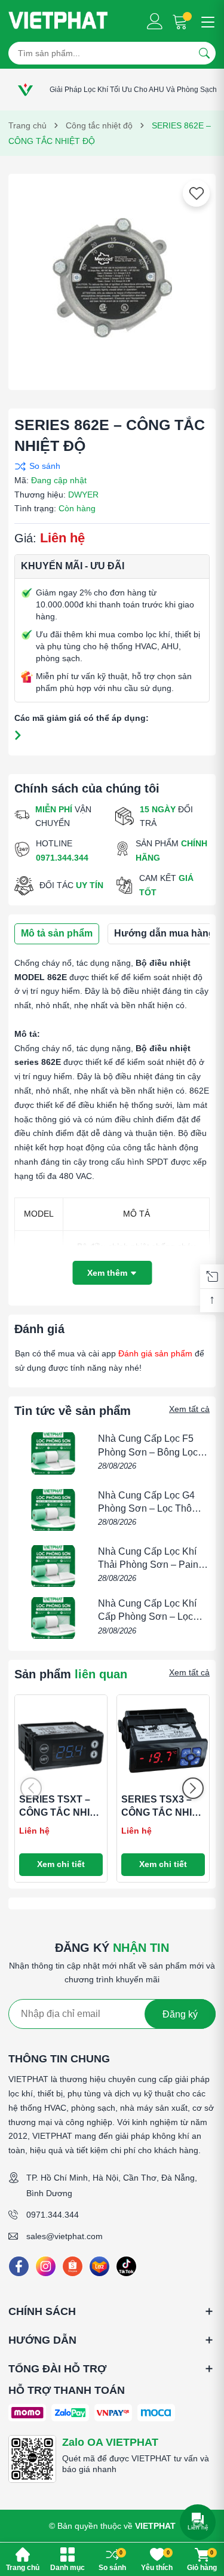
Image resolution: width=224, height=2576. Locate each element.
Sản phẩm (71, 1674)
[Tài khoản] (155, 21)
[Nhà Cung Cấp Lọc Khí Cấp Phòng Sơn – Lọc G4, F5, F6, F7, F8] (53, 1618)
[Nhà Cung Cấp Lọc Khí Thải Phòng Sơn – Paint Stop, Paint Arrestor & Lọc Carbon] (53, 1566)
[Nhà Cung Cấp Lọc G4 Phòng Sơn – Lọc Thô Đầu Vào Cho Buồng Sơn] (53, 1510)
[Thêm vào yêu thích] (197, 194)
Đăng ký (180, 2014)
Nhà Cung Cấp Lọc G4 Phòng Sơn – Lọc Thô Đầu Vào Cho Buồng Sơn (153, 1509)
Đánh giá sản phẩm (155, 1353)
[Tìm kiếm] (204, 53)
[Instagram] (46, 2266)
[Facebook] (19, 2266)
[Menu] (206, 21)
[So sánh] (109, 466)
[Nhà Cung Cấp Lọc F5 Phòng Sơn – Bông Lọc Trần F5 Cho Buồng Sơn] (53, 1453)
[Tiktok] (126, 2266)
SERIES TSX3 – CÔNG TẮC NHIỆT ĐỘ (163, 1813)
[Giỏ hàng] (181, 21)
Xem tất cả (189, 1409)
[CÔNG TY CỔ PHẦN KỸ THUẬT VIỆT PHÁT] (58, 21)
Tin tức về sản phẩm (73, 1411)
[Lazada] (99, 2266)
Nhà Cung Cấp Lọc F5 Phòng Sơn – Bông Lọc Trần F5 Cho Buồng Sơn (150, 1452)
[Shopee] (73, 2266)
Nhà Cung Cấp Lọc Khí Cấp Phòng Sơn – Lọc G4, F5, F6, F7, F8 (147, 1617)
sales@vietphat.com (65, 2236)
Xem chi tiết (61, 1864)
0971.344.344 (53, 2215)
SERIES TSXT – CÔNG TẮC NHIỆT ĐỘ (61, 1813)
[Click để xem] (112, 277)
